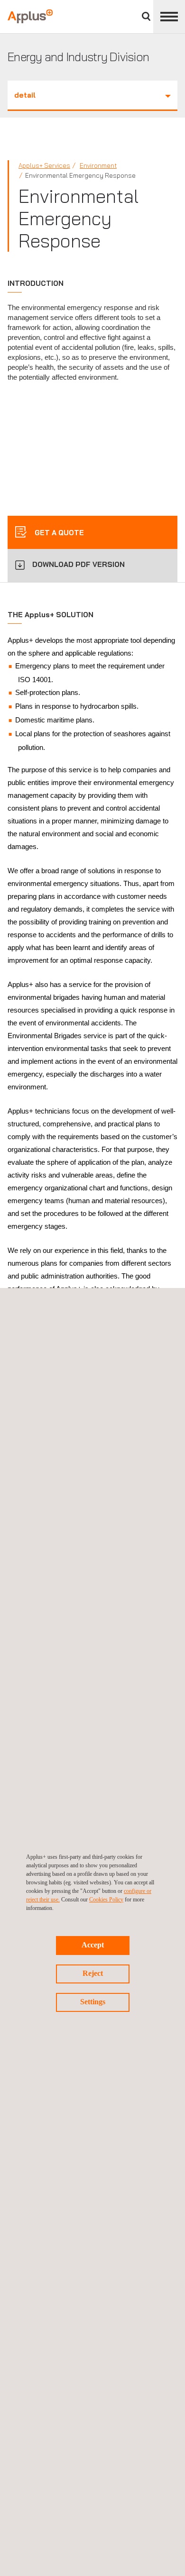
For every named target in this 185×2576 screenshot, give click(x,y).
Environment (98, 165)
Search (146, 16)
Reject (93, 1973)
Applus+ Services (44, 165)
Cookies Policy (106, 1900)
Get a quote (58, 533)
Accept (93, 1945)
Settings (93, 2002)
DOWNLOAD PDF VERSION (79, 564)
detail (25, 95)
